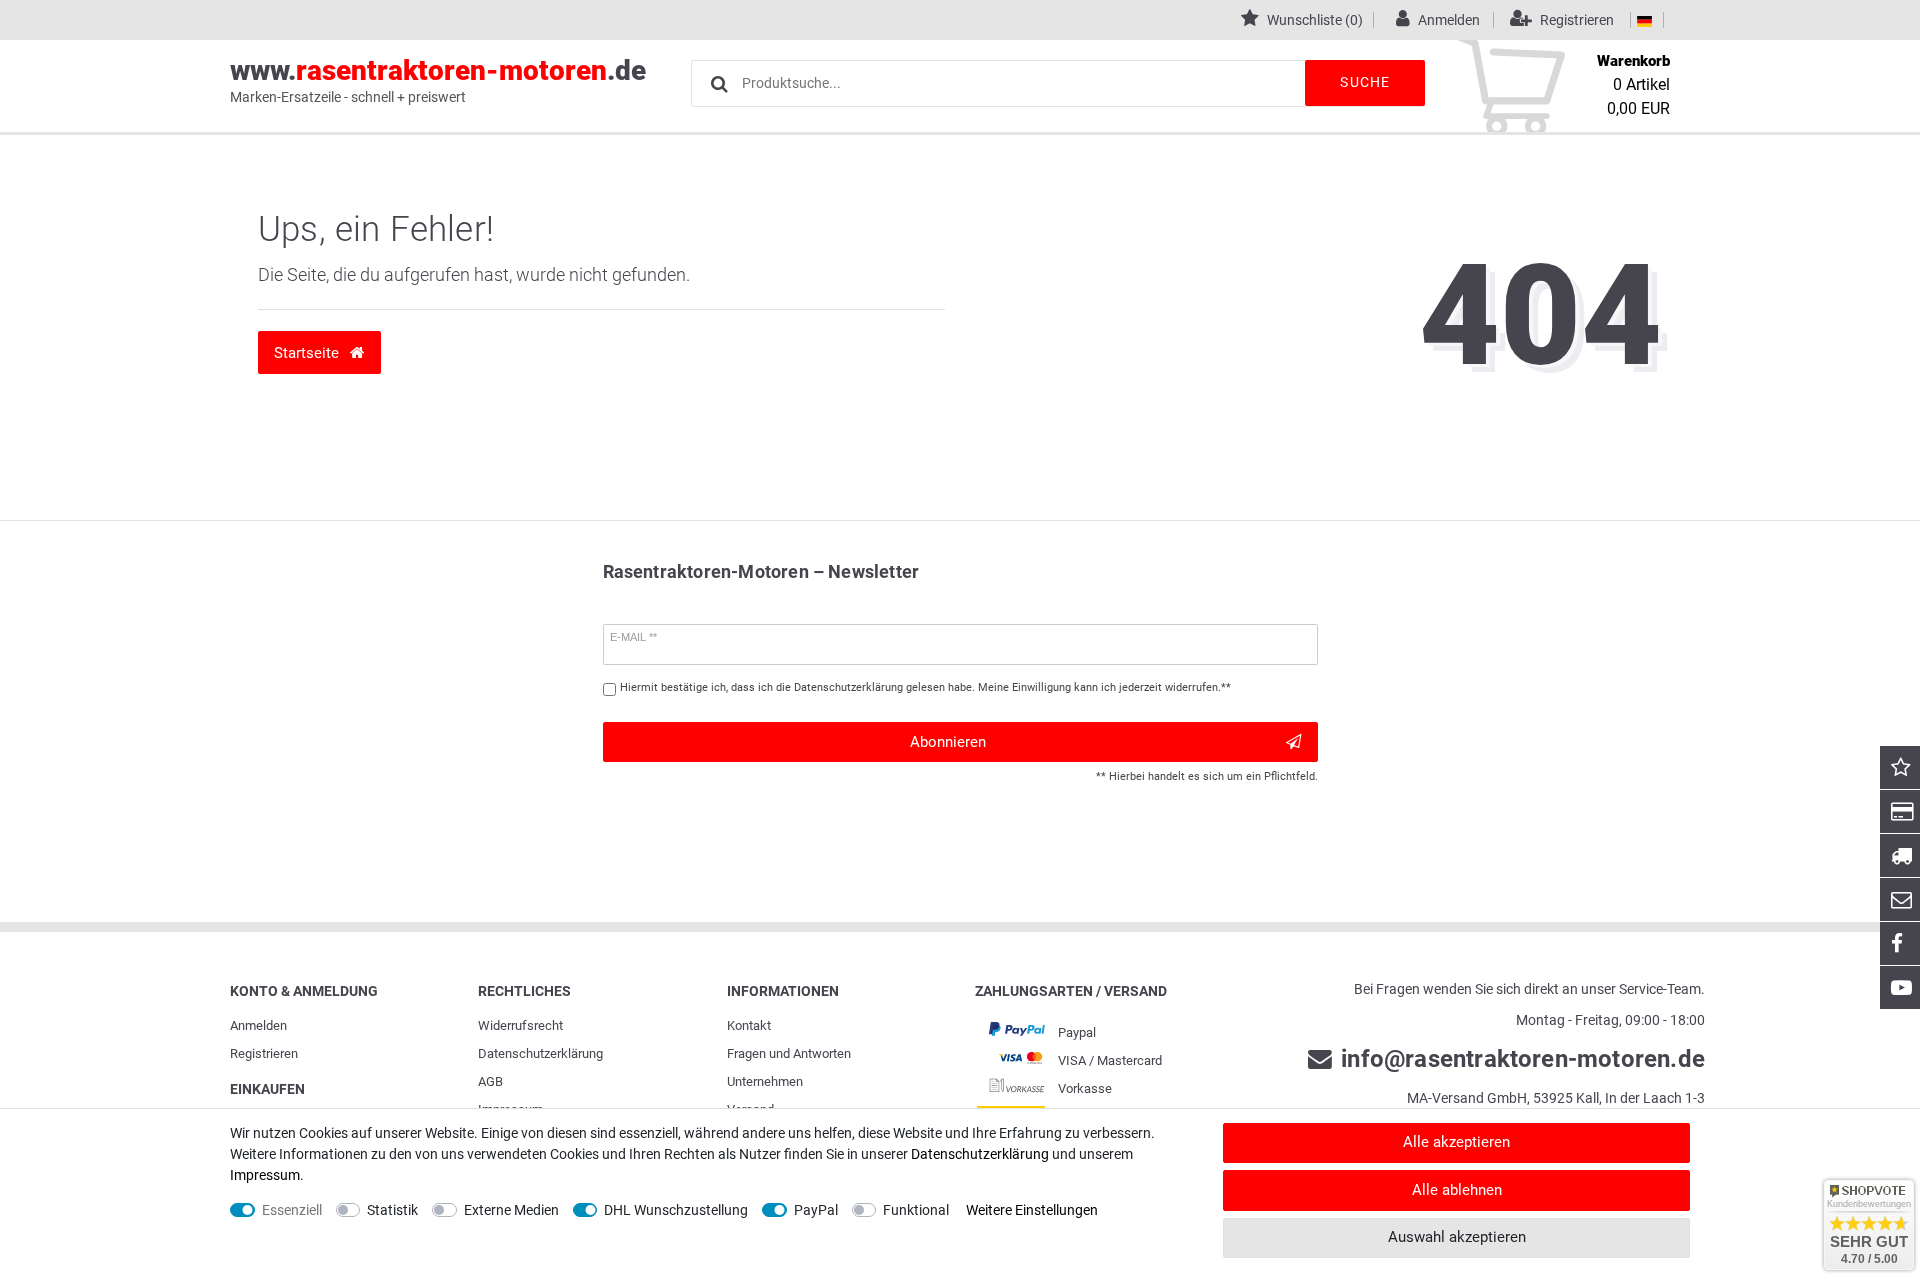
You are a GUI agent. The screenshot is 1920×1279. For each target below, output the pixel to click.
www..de (438, 79)
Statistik (392, 1210)
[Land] (1644, 20)
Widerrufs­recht (520, 1025)
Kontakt (749, 1025)
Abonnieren (948, 742)
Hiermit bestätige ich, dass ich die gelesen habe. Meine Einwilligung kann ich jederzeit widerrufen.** (925, 687)
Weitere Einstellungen (1032, 1210)
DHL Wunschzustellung (676, 1210)
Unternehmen (765, 1081)
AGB (490, 1081)
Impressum (265, 1175)
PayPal (816, 1210)
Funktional (916, 1210)
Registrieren (264, 1053)
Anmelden (258, 1025)
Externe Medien (511, 1210)
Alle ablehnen (1457, 1190)
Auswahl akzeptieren (1457, 1237)
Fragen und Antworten (789, 1053)
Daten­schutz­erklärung (540, 1053)
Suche (1365, 82)
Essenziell (292, 1210)
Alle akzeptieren (1456, 1142)
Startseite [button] (308, 353)
